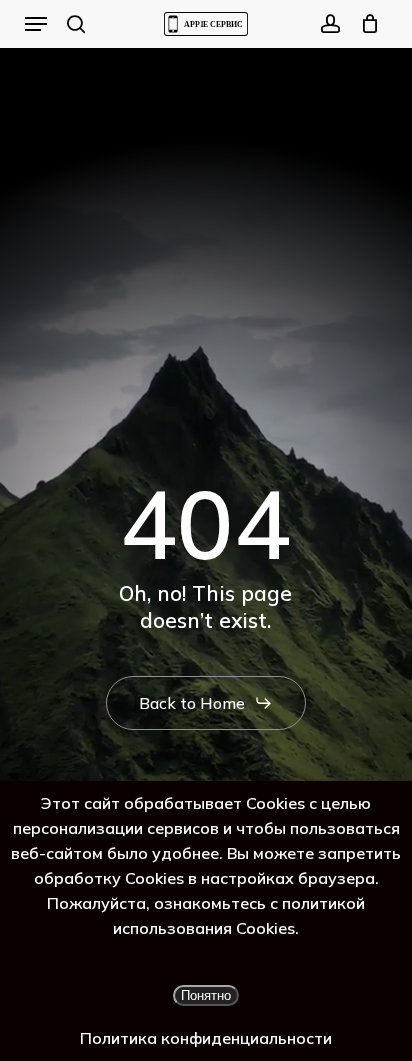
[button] (36, 24)
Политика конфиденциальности (206, 1038)
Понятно (206, 995)
